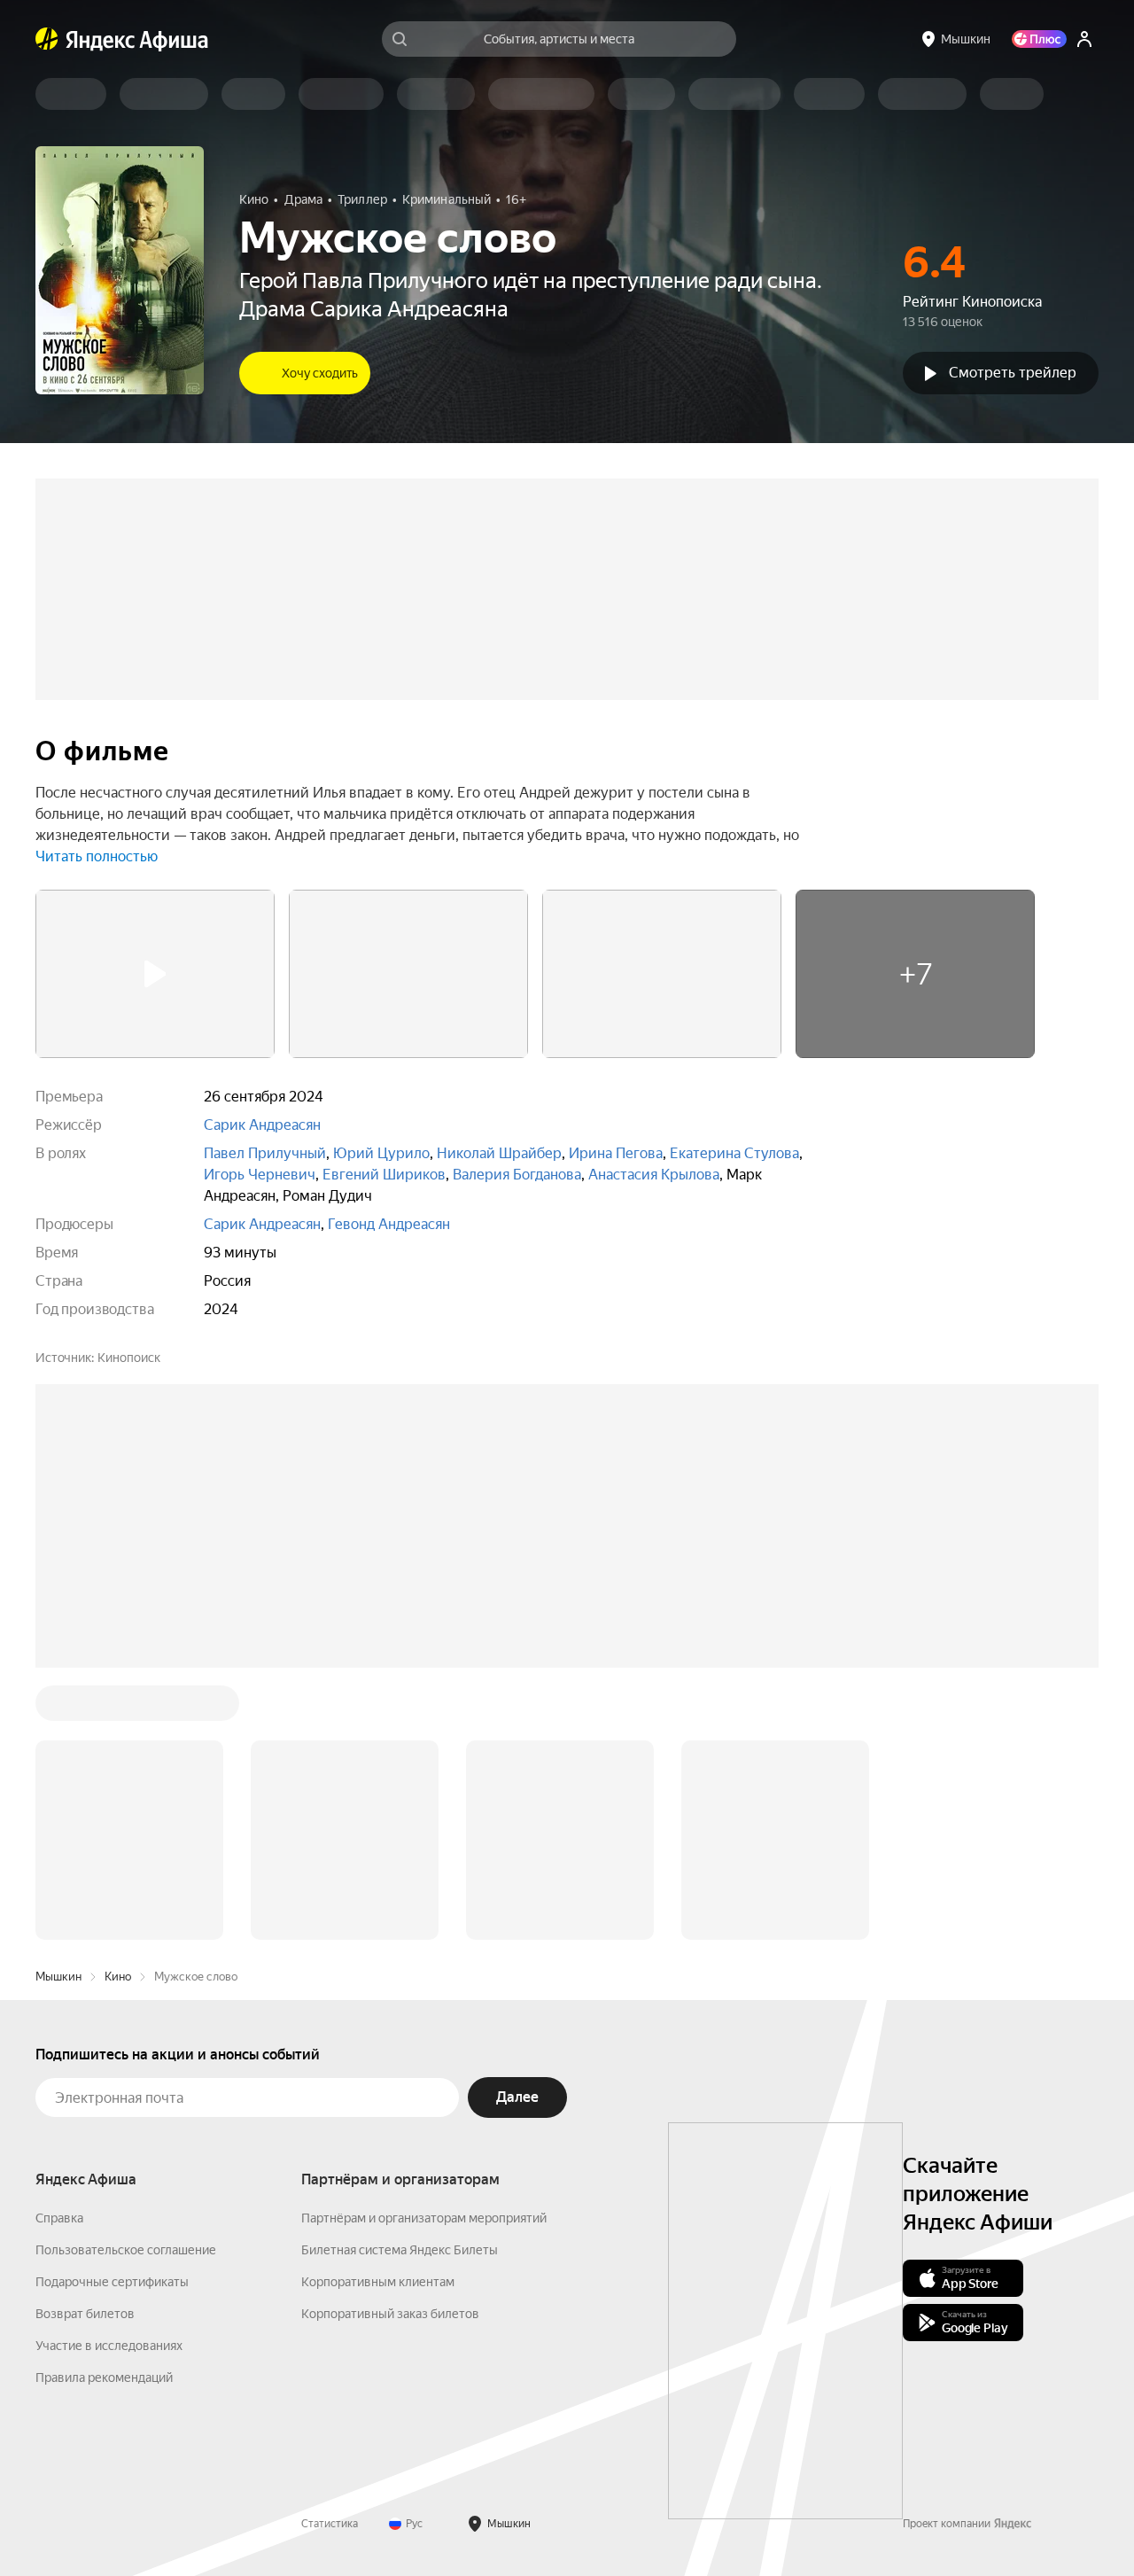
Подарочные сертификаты (112, 2282)
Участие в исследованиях (109, 2346)
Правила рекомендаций (104, 2378)
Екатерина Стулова (734, 1153)
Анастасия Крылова (654, 1175)
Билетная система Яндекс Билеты (400, 2250)
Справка (59, 2218)
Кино (118, 1977)
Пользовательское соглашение (126, 2250)
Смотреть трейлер (1013, 373)
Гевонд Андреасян (389, 1224)
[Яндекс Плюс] (1039, 39)
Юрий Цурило (381, 1153)
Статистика (330, 2524)
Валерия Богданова (517, 1175)
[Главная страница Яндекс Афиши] (47, 39)
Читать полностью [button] (97, 856)
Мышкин (58, 1977)
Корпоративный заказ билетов (390, 2314)
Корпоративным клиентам (378, 2282)
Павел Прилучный (265, 1153)
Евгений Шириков (384, 1175)
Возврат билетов (85, 2314)
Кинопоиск (129, 1358)
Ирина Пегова (616, 1153)
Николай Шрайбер (499, 1153)
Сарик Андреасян (262, 1125)
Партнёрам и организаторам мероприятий (424, 2218)
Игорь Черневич (260, 1175)
